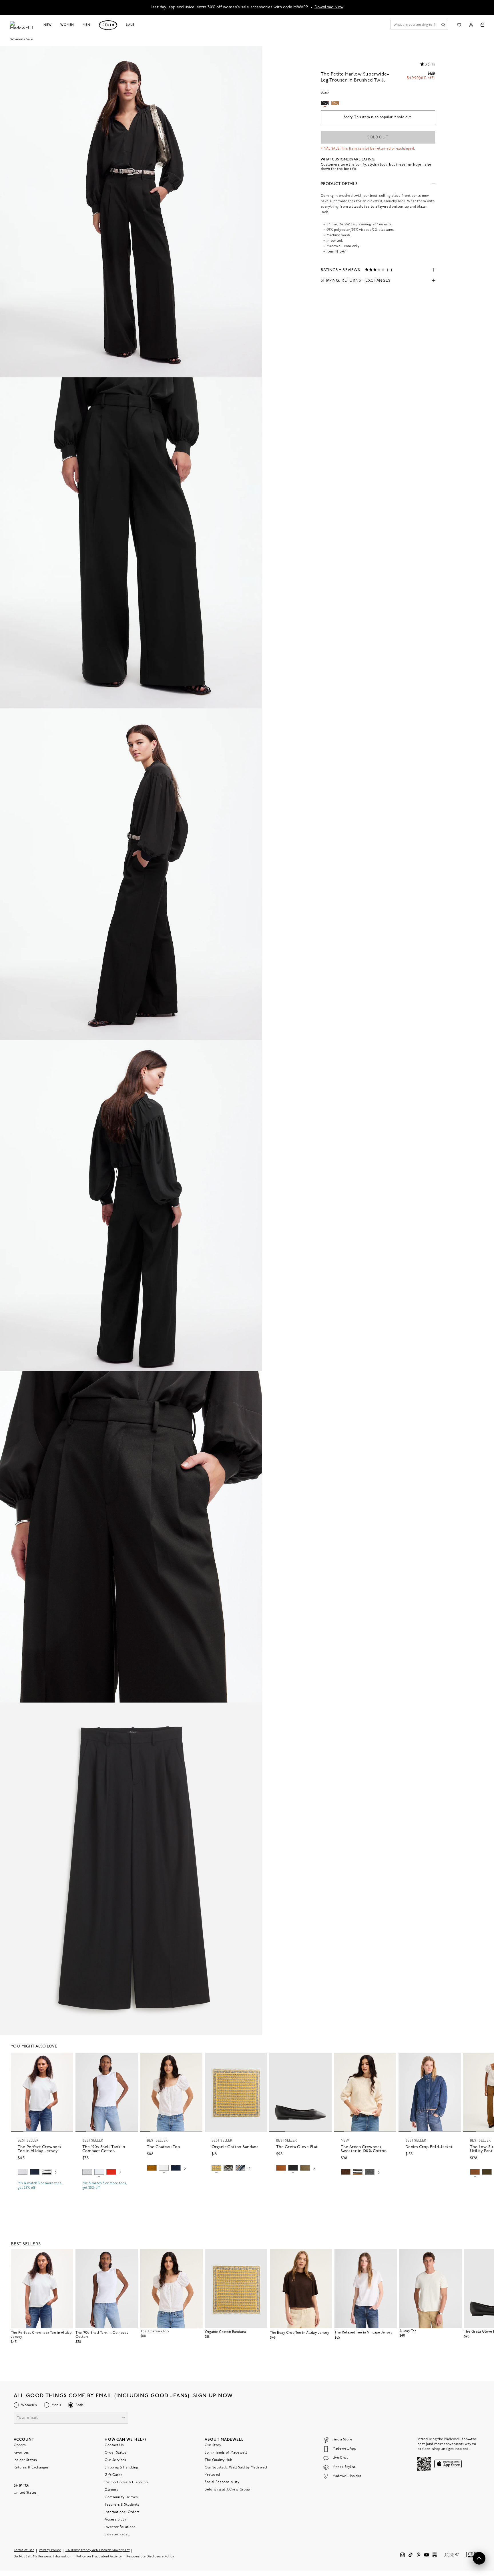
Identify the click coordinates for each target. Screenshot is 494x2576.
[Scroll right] (56, 2173)
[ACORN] (152, 2168)
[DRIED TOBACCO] (475, 2172)
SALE (130, 25)
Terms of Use (24, 2550)
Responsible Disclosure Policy (150, 2557)
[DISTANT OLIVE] (305, 2168)
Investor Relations (120, 2527)
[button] (66, 2059)
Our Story (213, 2445)
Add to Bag (236, 2182)
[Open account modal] (471, 25)
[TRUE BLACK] (293, 2168)
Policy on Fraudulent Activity (99, 2557)
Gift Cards (113, 2475)
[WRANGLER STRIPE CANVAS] (240, 2168)
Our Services (115, 2460)
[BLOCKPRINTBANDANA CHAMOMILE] (216, 2168)
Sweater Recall (117, 2535)
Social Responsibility (222, 2482)
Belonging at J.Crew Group (227, 2490)
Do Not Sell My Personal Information (43, 2557)
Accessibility (115, 2520)
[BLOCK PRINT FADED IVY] (228, 2168)
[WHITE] (47, 2172)
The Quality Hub (218, 2460)
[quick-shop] (42, 2193)
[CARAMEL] (281, 2168)
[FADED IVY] (487, 2172)
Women (67, 25)
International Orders (122, 2512)
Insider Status (25, 2460)
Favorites (21, 2453)
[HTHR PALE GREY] (23, 2172)
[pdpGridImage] (131, 211)
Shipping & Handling (121, 2468)
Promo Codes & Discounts (127, 2482)
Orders (20, 2445)
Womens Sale (22, 39)
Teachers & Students (122, 2505)
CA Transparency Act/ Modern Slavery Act (98, 2550)
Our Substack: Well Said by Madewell (236, 2468)
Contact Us (114, 2445)
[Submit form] (124, 2418)
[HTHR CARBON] (370, 2172)
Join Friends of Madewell (226, 2453)
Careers (111, 2490)
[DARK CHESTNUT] (346, 2172)
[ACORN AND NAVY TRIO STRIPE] (358, 2172)
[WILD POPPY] (111, 2172)
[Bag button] (482, 25)
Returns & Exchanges (31, 2468)
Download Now (329, 7)
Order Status (115, 2453)
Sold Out (378, 137)
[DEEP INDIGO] (35, 2172)
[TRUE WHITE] (164, 2168)
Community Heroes (121, 2497)
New (48, 25)
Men (86, 25)
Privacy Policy (50, 2550)
